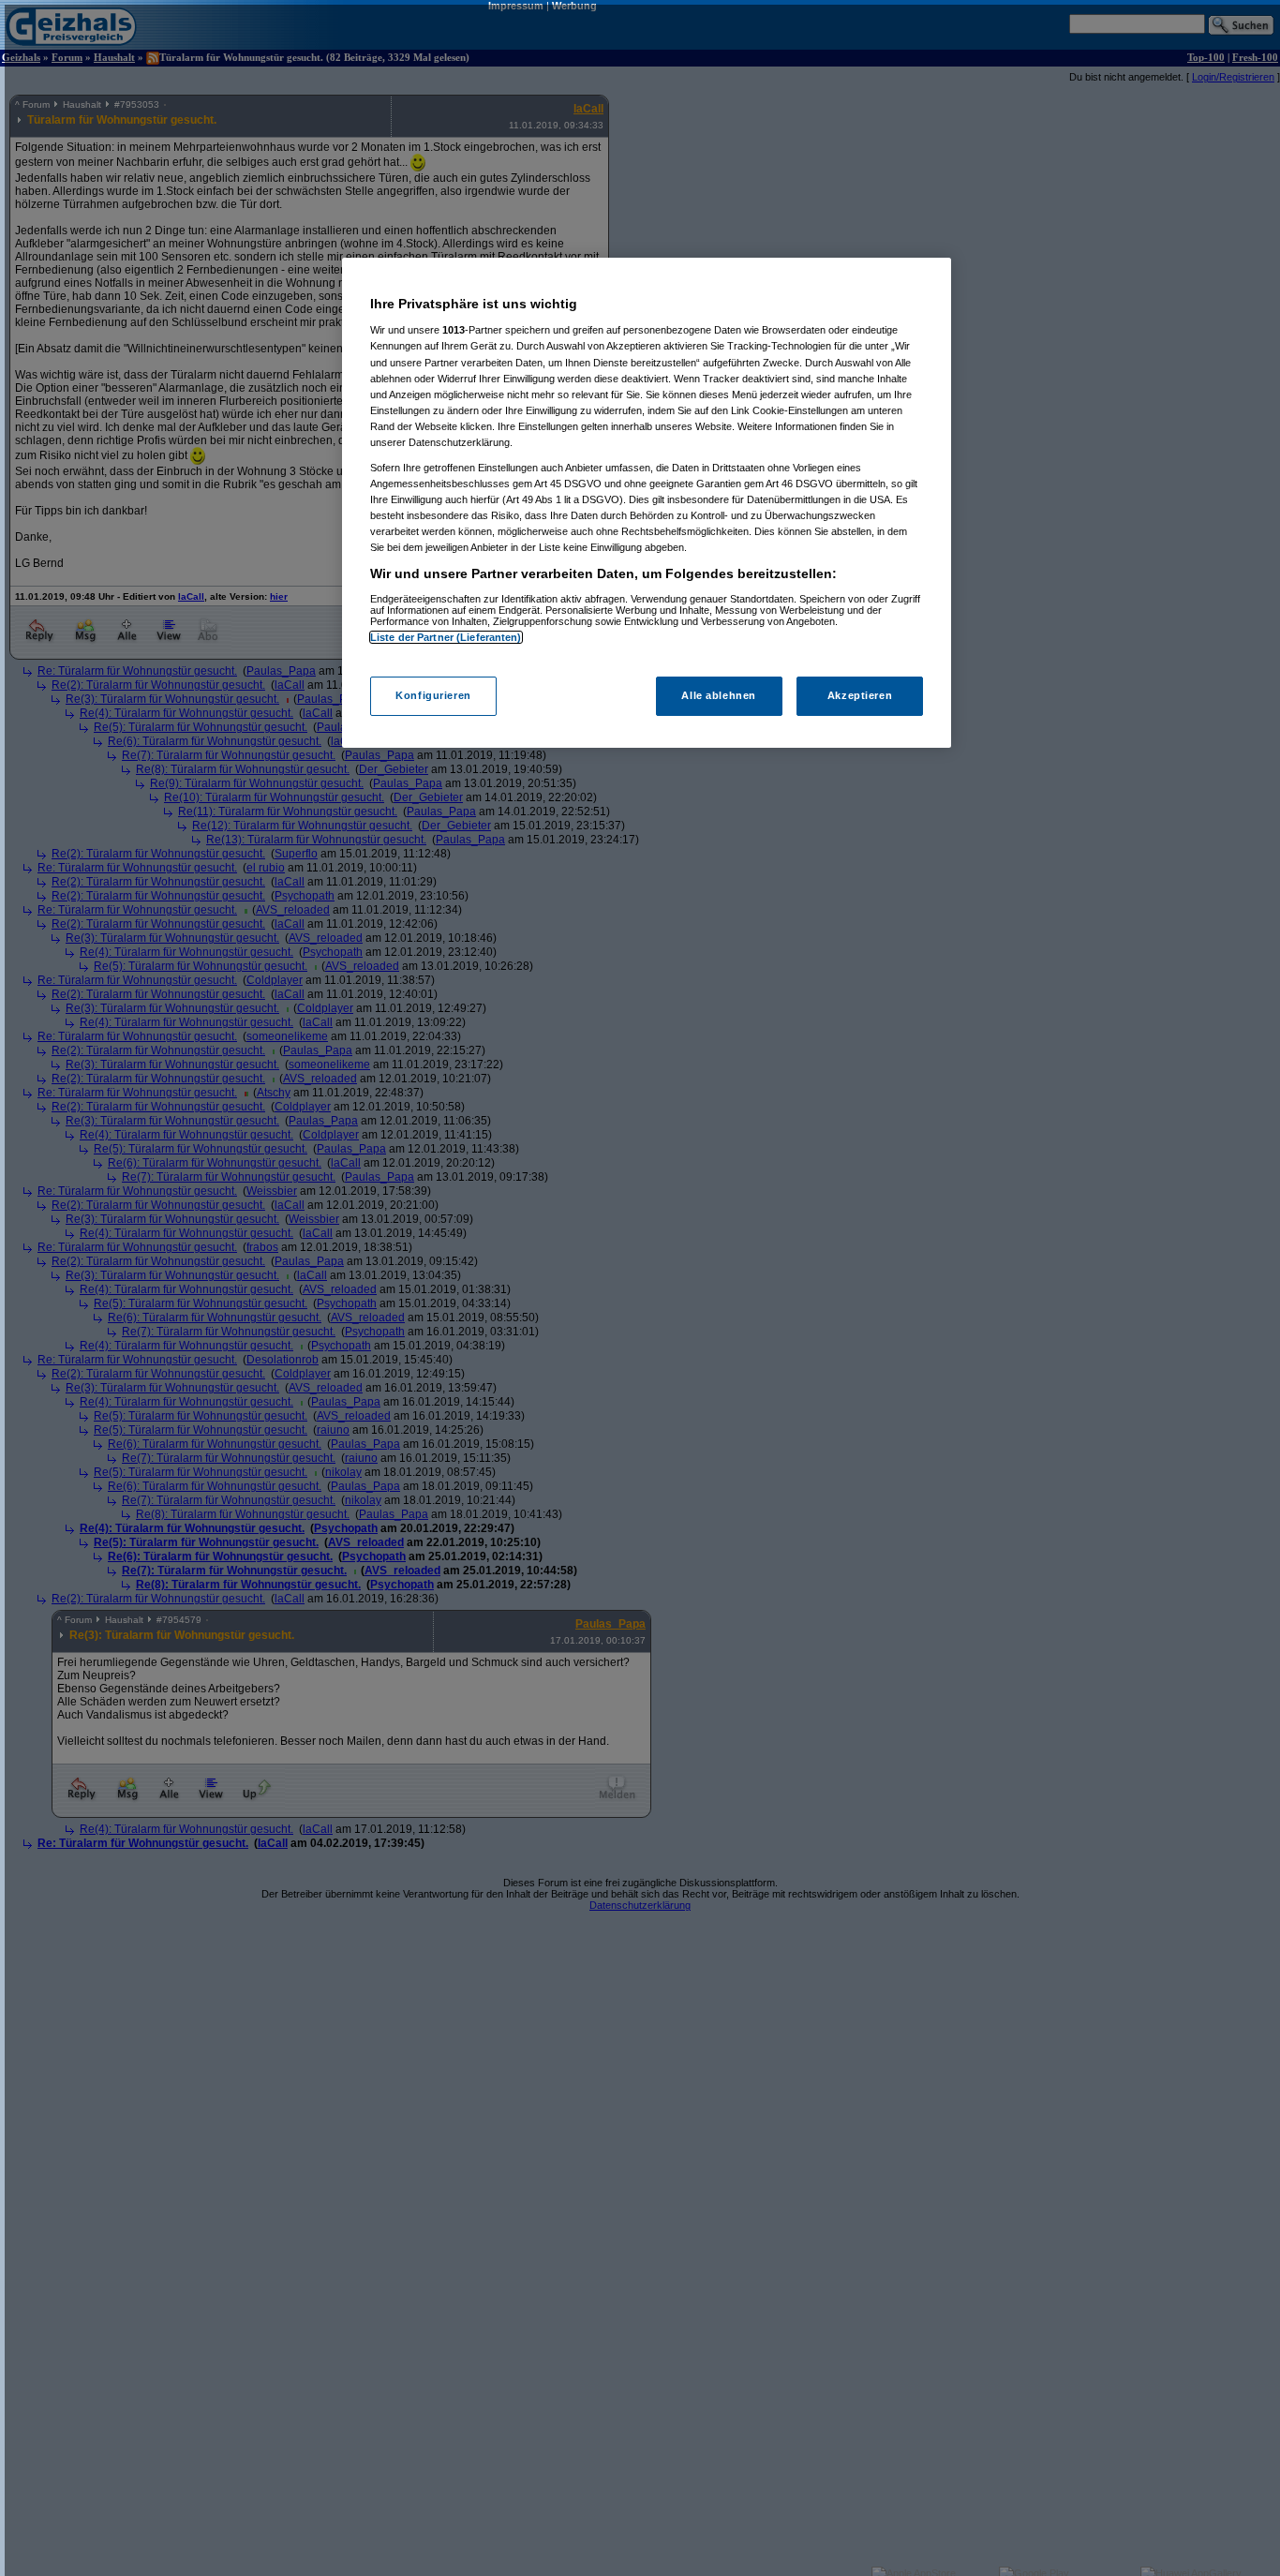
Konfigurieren (433, 695)
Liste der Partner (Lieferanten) (446, 637)
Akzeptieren (860, 695)
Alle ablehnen (718, 695)
